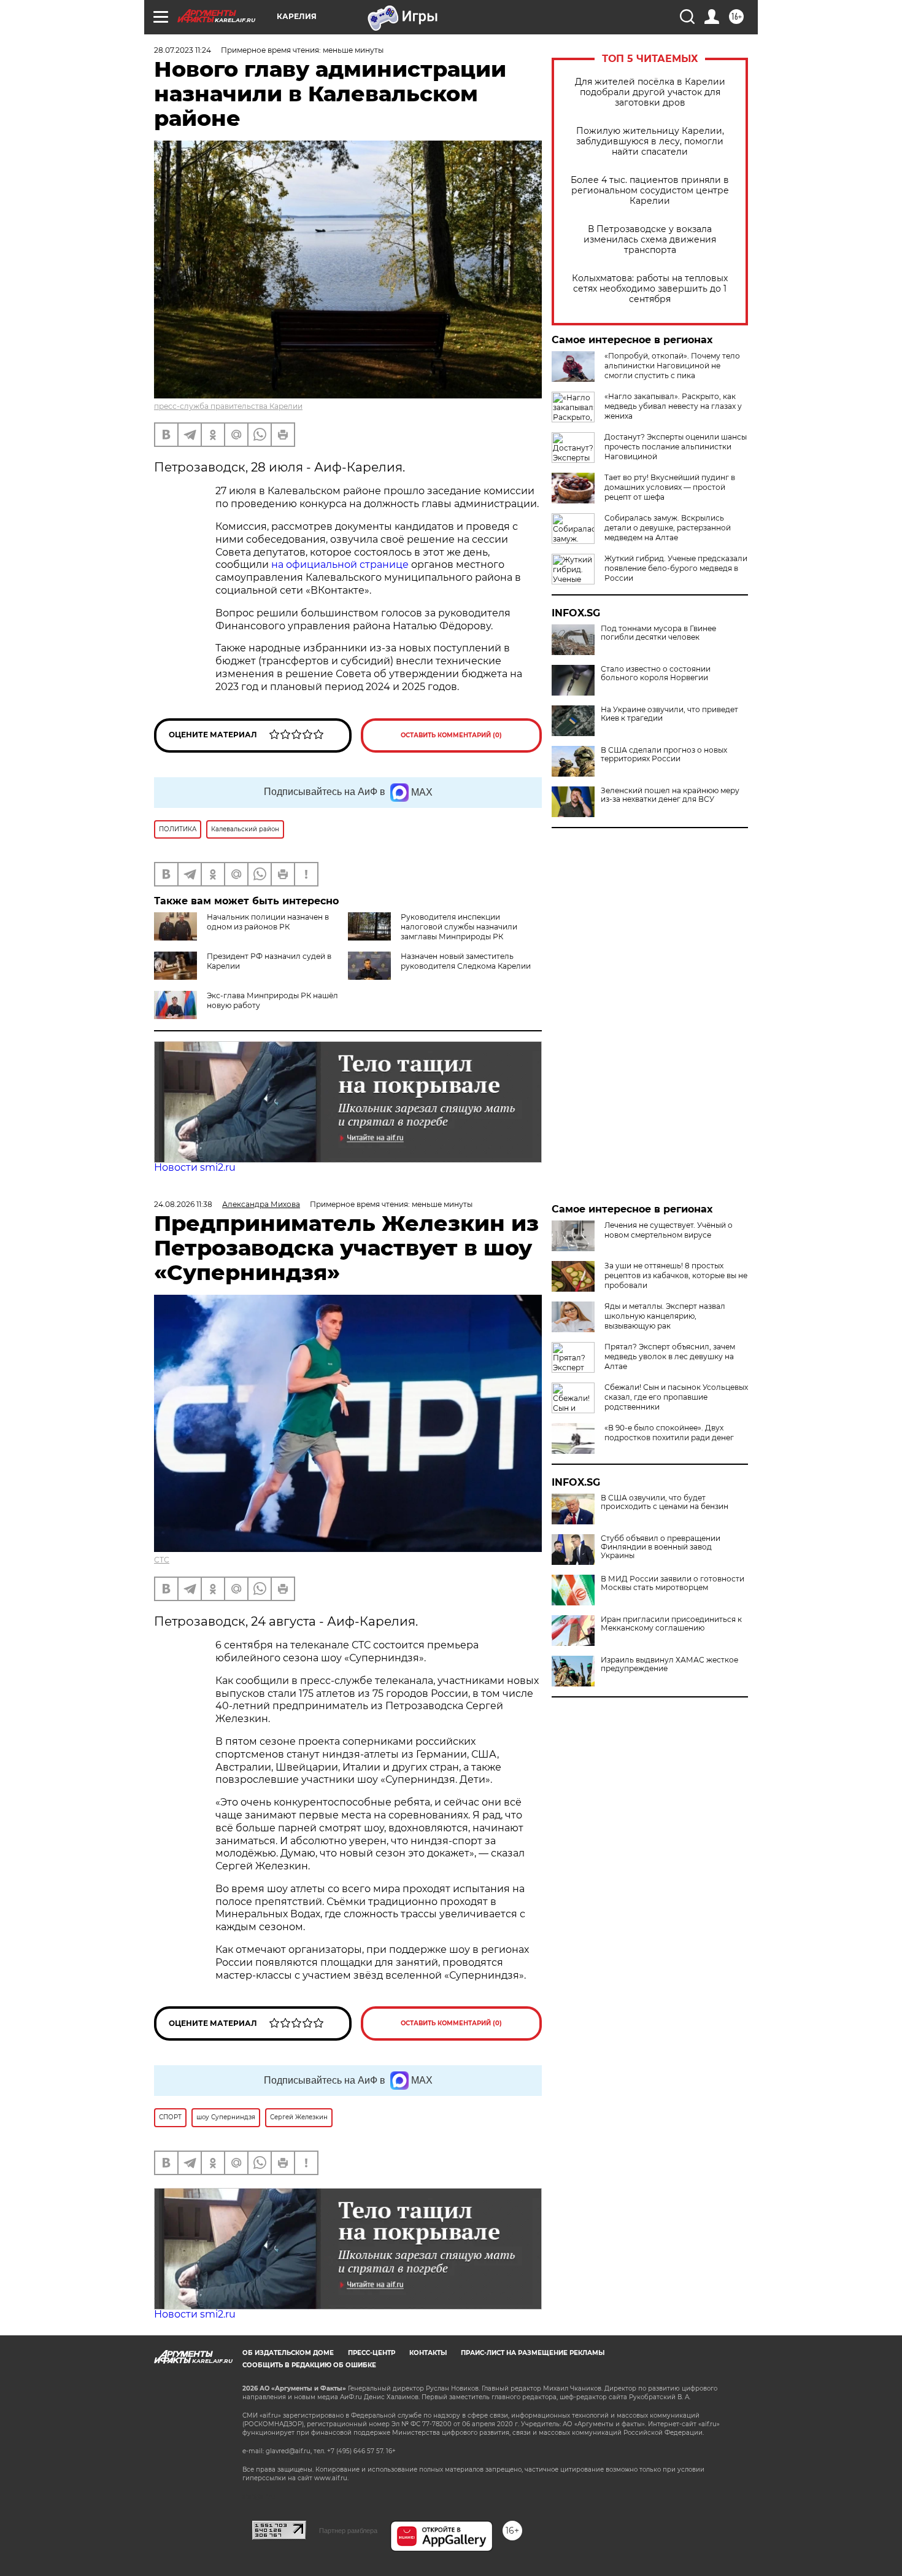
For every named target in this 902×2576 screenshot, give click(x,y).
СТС (162, 1560)
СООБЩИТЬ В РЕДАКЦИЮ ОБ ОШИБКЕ (309, 2365)
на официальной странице (340, 564)
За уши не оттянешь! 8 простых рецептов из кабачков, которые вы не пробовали (676, 1275)
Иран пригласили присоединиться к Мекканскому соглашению (671, 1624)
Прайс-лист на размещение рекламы (533, 2353)
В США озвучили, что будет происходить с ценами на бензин (665, 1502)
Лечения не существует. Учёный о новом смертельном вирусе (669, 1230)
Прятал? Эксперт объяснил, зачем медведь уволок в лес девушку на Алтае (670, 1356)
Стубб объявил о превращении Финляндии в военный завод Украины (661, 1547)
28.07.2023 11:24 (183, 50)
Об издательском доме (288, 2353)
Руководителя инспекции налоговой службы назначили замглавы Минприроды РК (459, 927)
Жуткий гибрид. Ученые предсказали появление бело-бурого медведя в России (676, 568)
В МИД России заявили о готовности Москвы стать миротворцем (673, 1583)
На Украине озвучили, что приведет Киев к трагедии (669, 714)
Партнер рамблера (348, 2531)
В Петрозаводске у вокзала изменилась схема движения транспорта (650, 240)
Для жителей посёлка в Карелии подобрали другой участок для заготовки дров (650, 92)
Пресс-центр (372, 2353)
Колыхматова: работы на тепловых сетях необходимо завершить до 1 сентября (650, 289)
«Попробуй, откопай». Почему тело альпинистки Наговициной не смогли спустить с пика (672, 366)
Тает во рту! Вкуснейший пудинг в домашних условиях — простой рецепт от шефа (670, 487)
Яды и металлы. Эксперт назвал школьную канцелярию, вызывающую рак (665, 1316)
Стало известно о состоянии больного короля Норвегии (656, 673)
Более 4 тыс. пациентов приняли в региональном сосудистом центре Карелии (650, 191)
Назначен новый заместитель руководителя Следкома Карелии (466, 961)
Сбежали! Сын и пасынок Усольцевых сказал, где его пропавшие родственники (676, 1397)
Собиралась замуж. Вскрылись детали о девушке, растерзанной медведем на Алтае (668, 528)
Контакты (428, 2353)
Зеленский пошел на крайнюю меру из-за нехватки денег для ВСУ (670, 795)
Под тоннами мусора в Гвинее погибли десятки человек (658, 633)
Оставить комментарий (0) (451, 735)
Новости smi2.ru (195, 1167)
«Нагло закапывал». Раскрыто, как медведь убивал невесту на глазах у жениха (673, 406)
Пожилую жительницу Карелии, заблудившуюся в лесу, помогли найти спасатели (650, 142)
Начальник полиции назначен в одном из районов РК (268, 922)
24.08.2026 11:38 (183, 1204)
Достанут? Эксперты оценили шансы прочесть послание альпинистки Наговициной (676, 447)
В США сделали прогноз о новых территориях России (664, 755)
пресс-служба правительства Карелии (228, 406)
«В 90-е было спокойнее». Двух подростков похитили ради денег (669, 1433)
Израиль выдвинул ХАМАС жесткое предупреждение (669, 1664)
